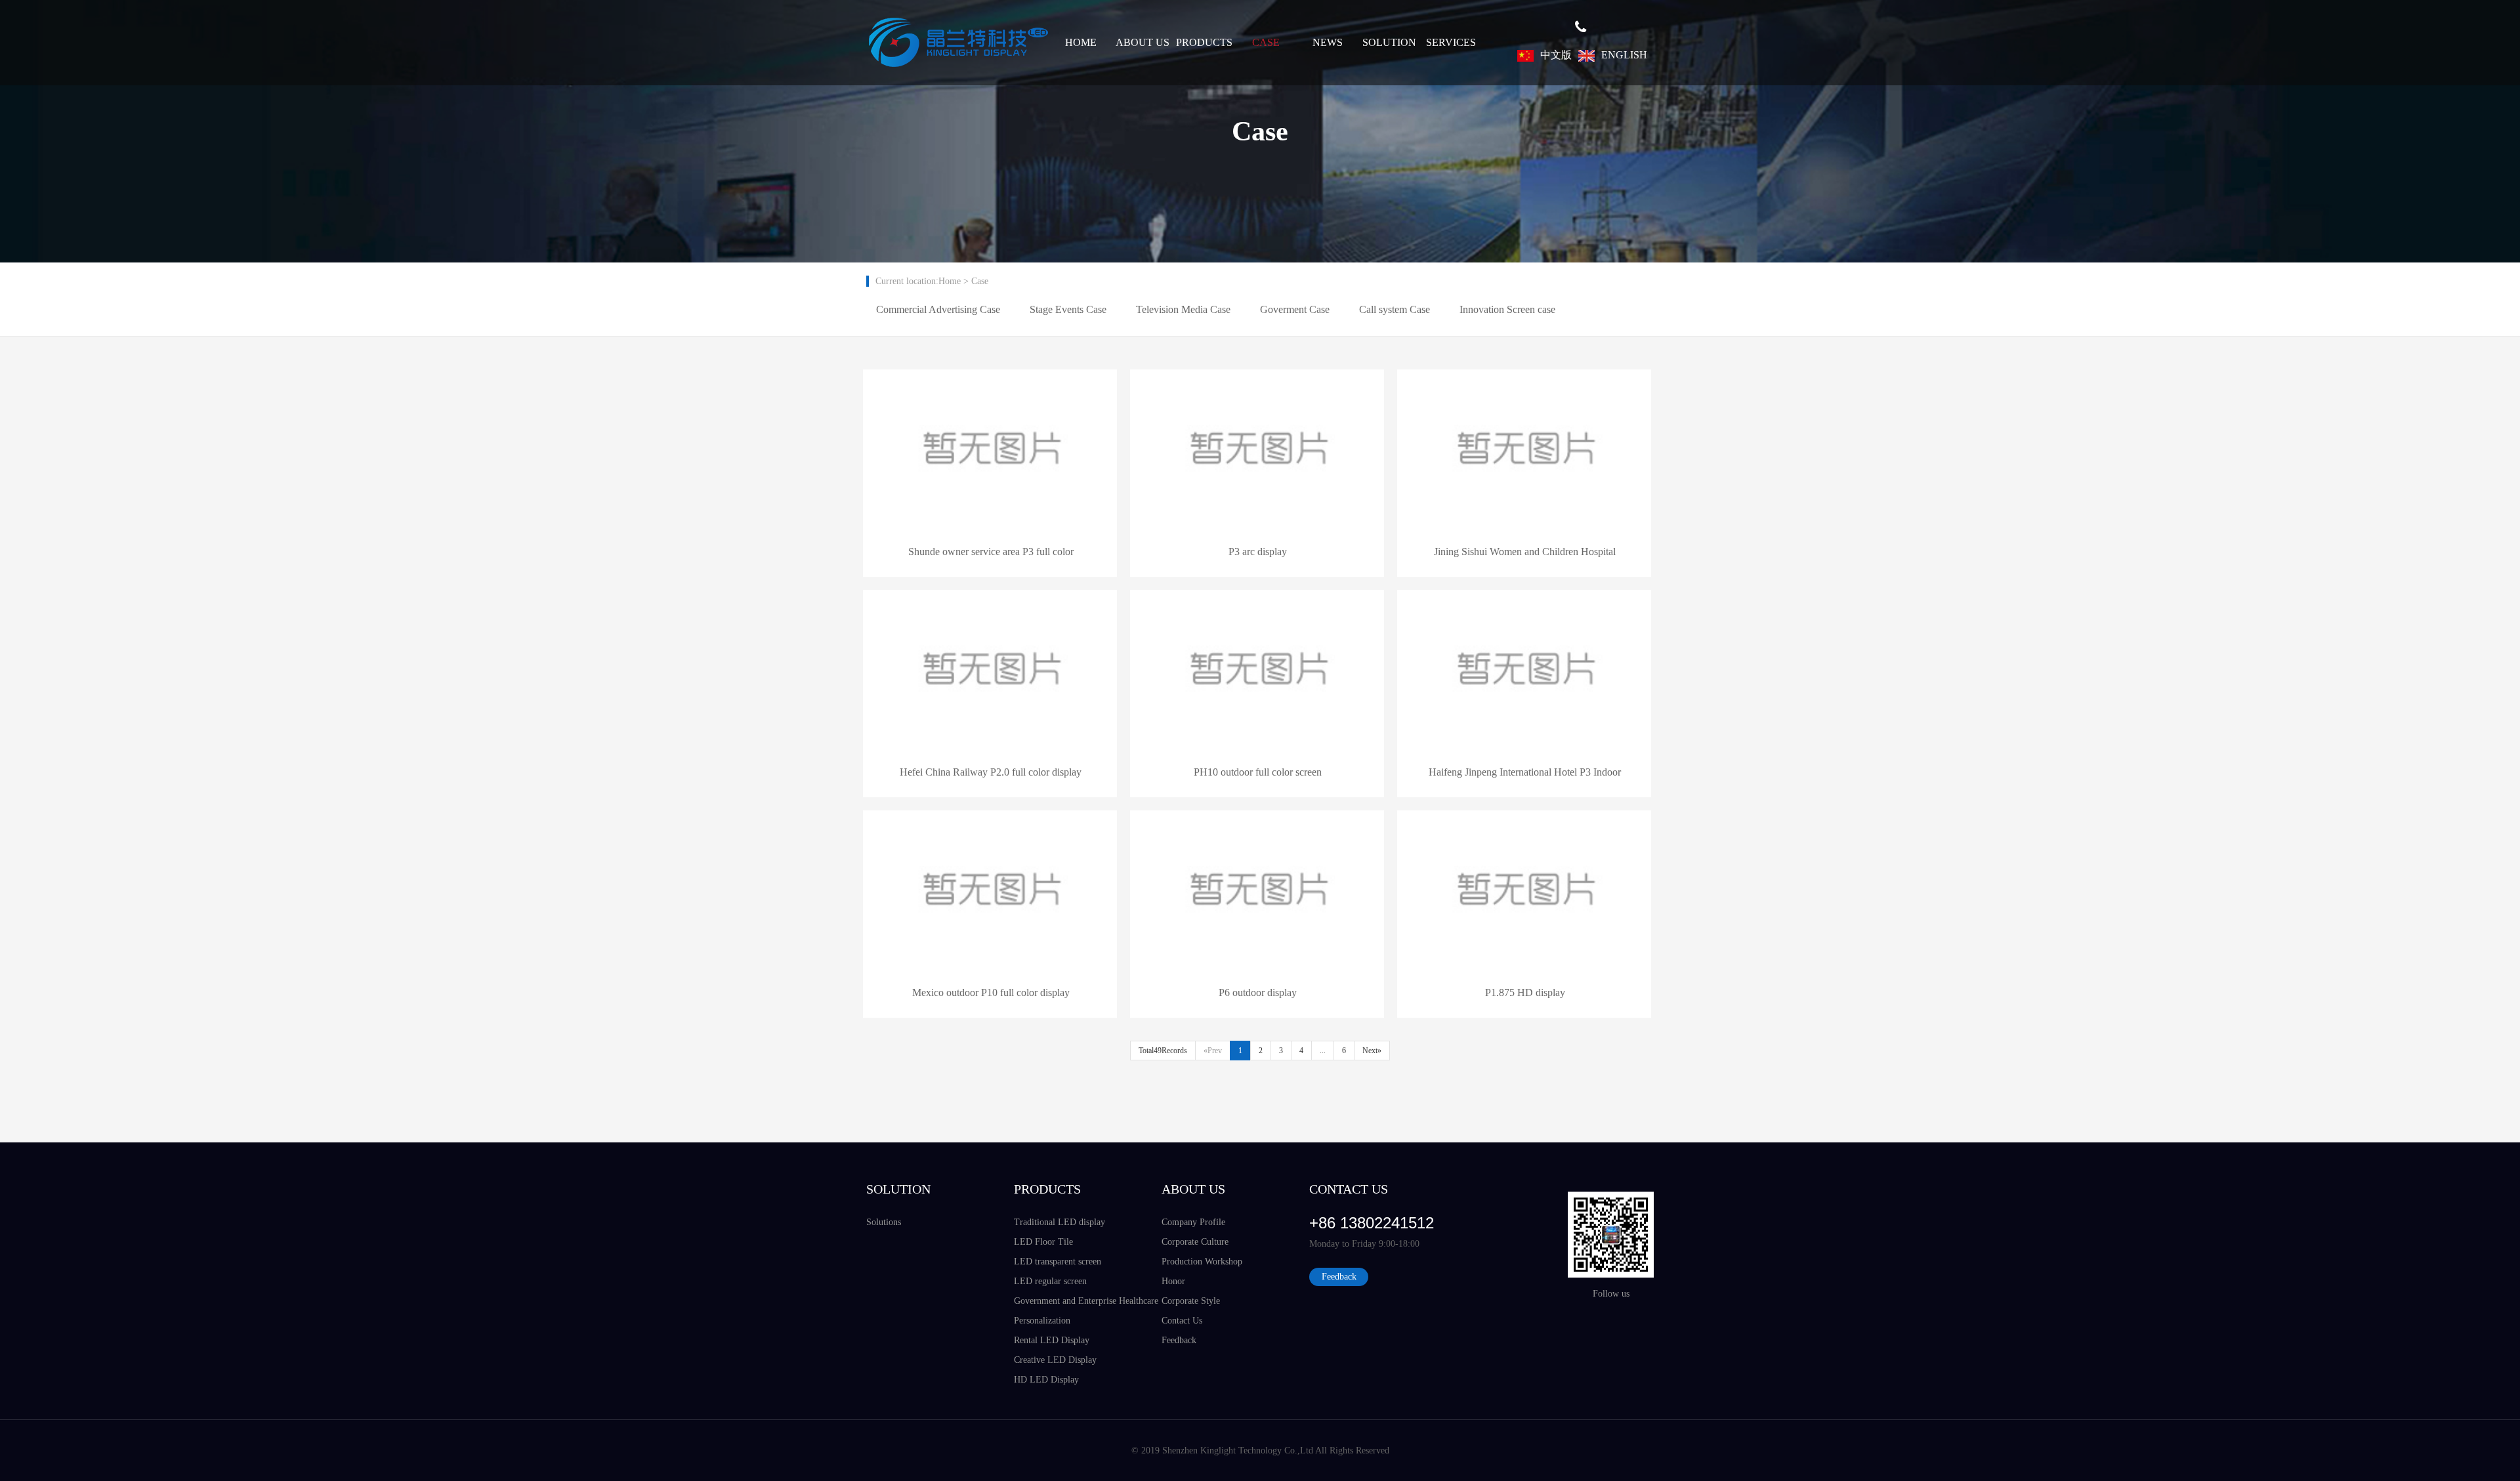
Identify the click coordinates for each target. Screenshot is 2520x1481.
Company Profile (1193, 1222)
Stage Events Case (1068, 309)
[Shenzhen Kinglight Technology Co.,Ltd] (958, 43)
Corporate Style (1191, 1301)
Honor (1173, 1281)
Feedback (1179, 1340)
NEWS (1328, 42)
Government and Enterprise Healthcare (1086, 1301)
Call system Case (1395, 309)
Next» (1372, 1051)
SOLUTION (1389, 42)
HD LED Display (1046, 1380)
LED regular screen (1050, 1281)
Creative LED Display (1055, 1360)
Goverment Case (1295, 309)
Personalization (1042, 1321)
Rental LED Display (1052, 1340)
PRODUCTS (1204, 42)
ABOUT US (1143, 42)
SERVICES (1451, 42)
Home (950, 281)
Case (980, 281)
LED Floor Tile (1043, 1242)
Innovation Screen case (1507, 309)
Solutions (884, 1222)
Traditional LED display (1060, 1222)
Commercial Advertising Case (938, 309)
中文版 (1556, 55)
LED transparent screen (1058, 1262)
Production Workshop (1202, 1262)
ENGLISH (1624, 55)
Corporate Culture (1195, 1242)
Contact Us (1182, 1321)
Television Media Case (1183, 309)
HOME (1081, 42)
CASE (1266, 42)
